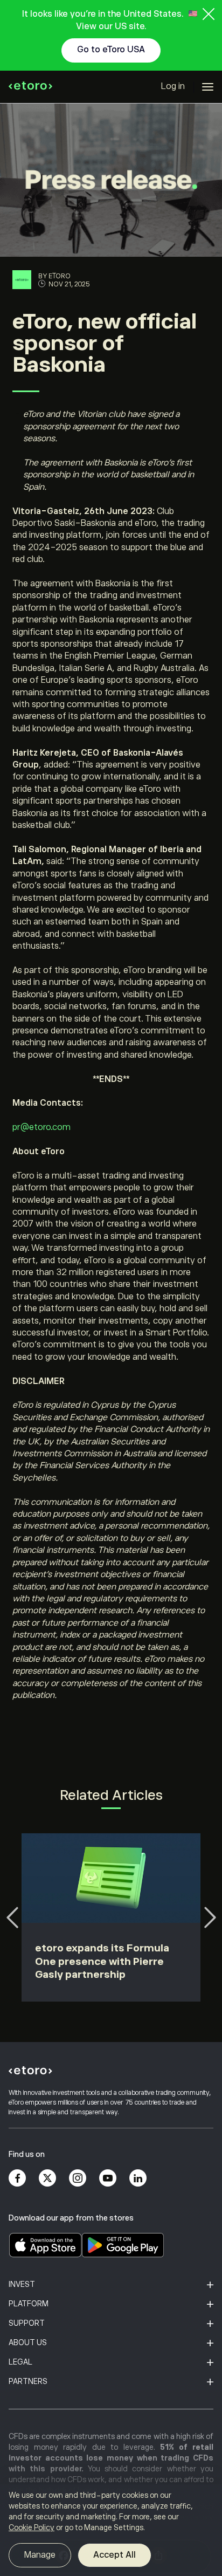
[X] (47, 2178)
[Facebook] (17, 2178)
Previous (12, 1917)
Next (210, 1917)
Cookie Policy (32, 2527)
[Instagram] (78, 2178)
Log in (173, 86)
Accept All (115, 2555)
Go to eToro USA (111, 50)
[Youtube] (108, 2178)
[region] (111, 2530)
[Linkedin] (138, 2178)
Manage (40, 2555)
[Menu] (208, 87)
